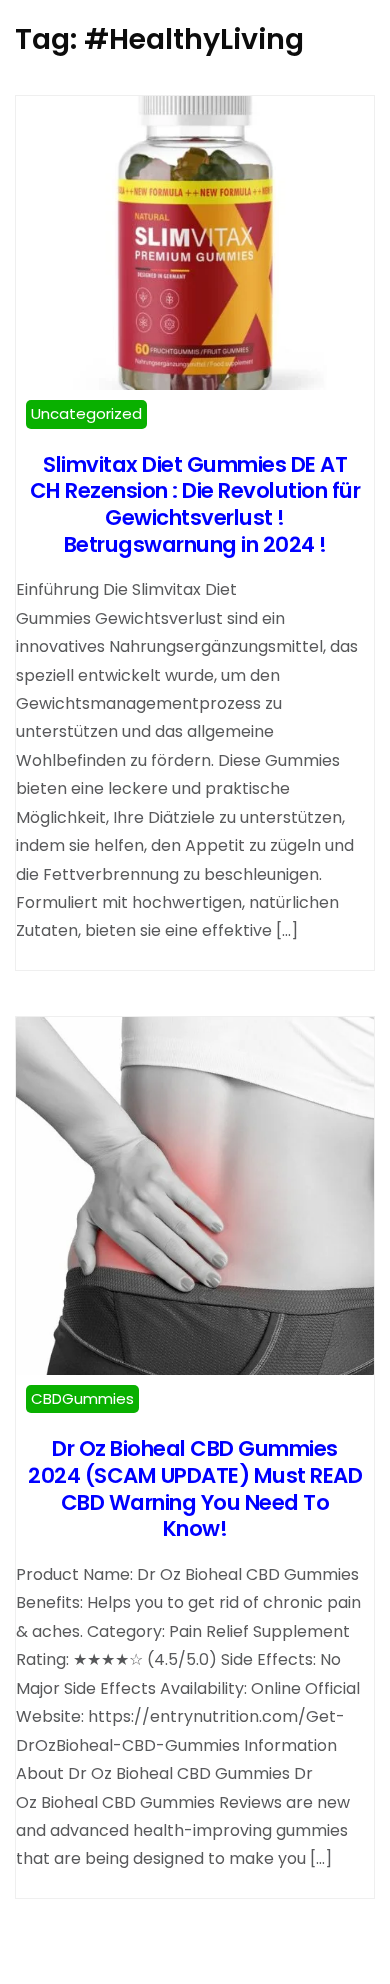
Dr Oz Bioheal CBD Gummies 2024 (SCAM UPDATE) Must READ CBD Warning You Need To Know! (195, 1488)
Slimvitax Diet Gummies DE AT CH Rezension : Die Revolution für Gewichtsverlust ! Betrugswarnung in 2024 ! (195, 504)
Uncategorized (86, 413)
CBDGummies (82, 1398)
